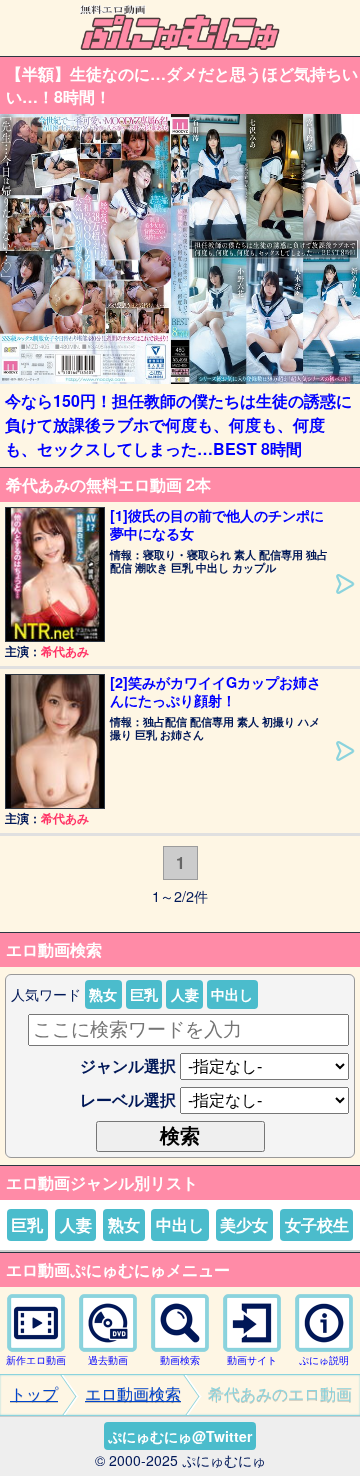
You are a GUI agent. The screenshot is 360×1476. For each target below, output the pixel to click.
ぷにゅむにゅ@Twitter (180, 1436)
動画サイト (252, 1360)
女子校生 (317, 1224)
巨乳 (144, 994)
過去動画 (108, 1360)
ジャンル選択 (128, 1065)
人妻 (185, 994)
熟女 (103, 994)
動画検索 (180, 1360)
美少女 (244, 1224)
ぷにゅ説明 (324, 1360)
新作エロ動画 (36, 1360)
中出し (232, 994)
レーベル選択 (128, 1099)
